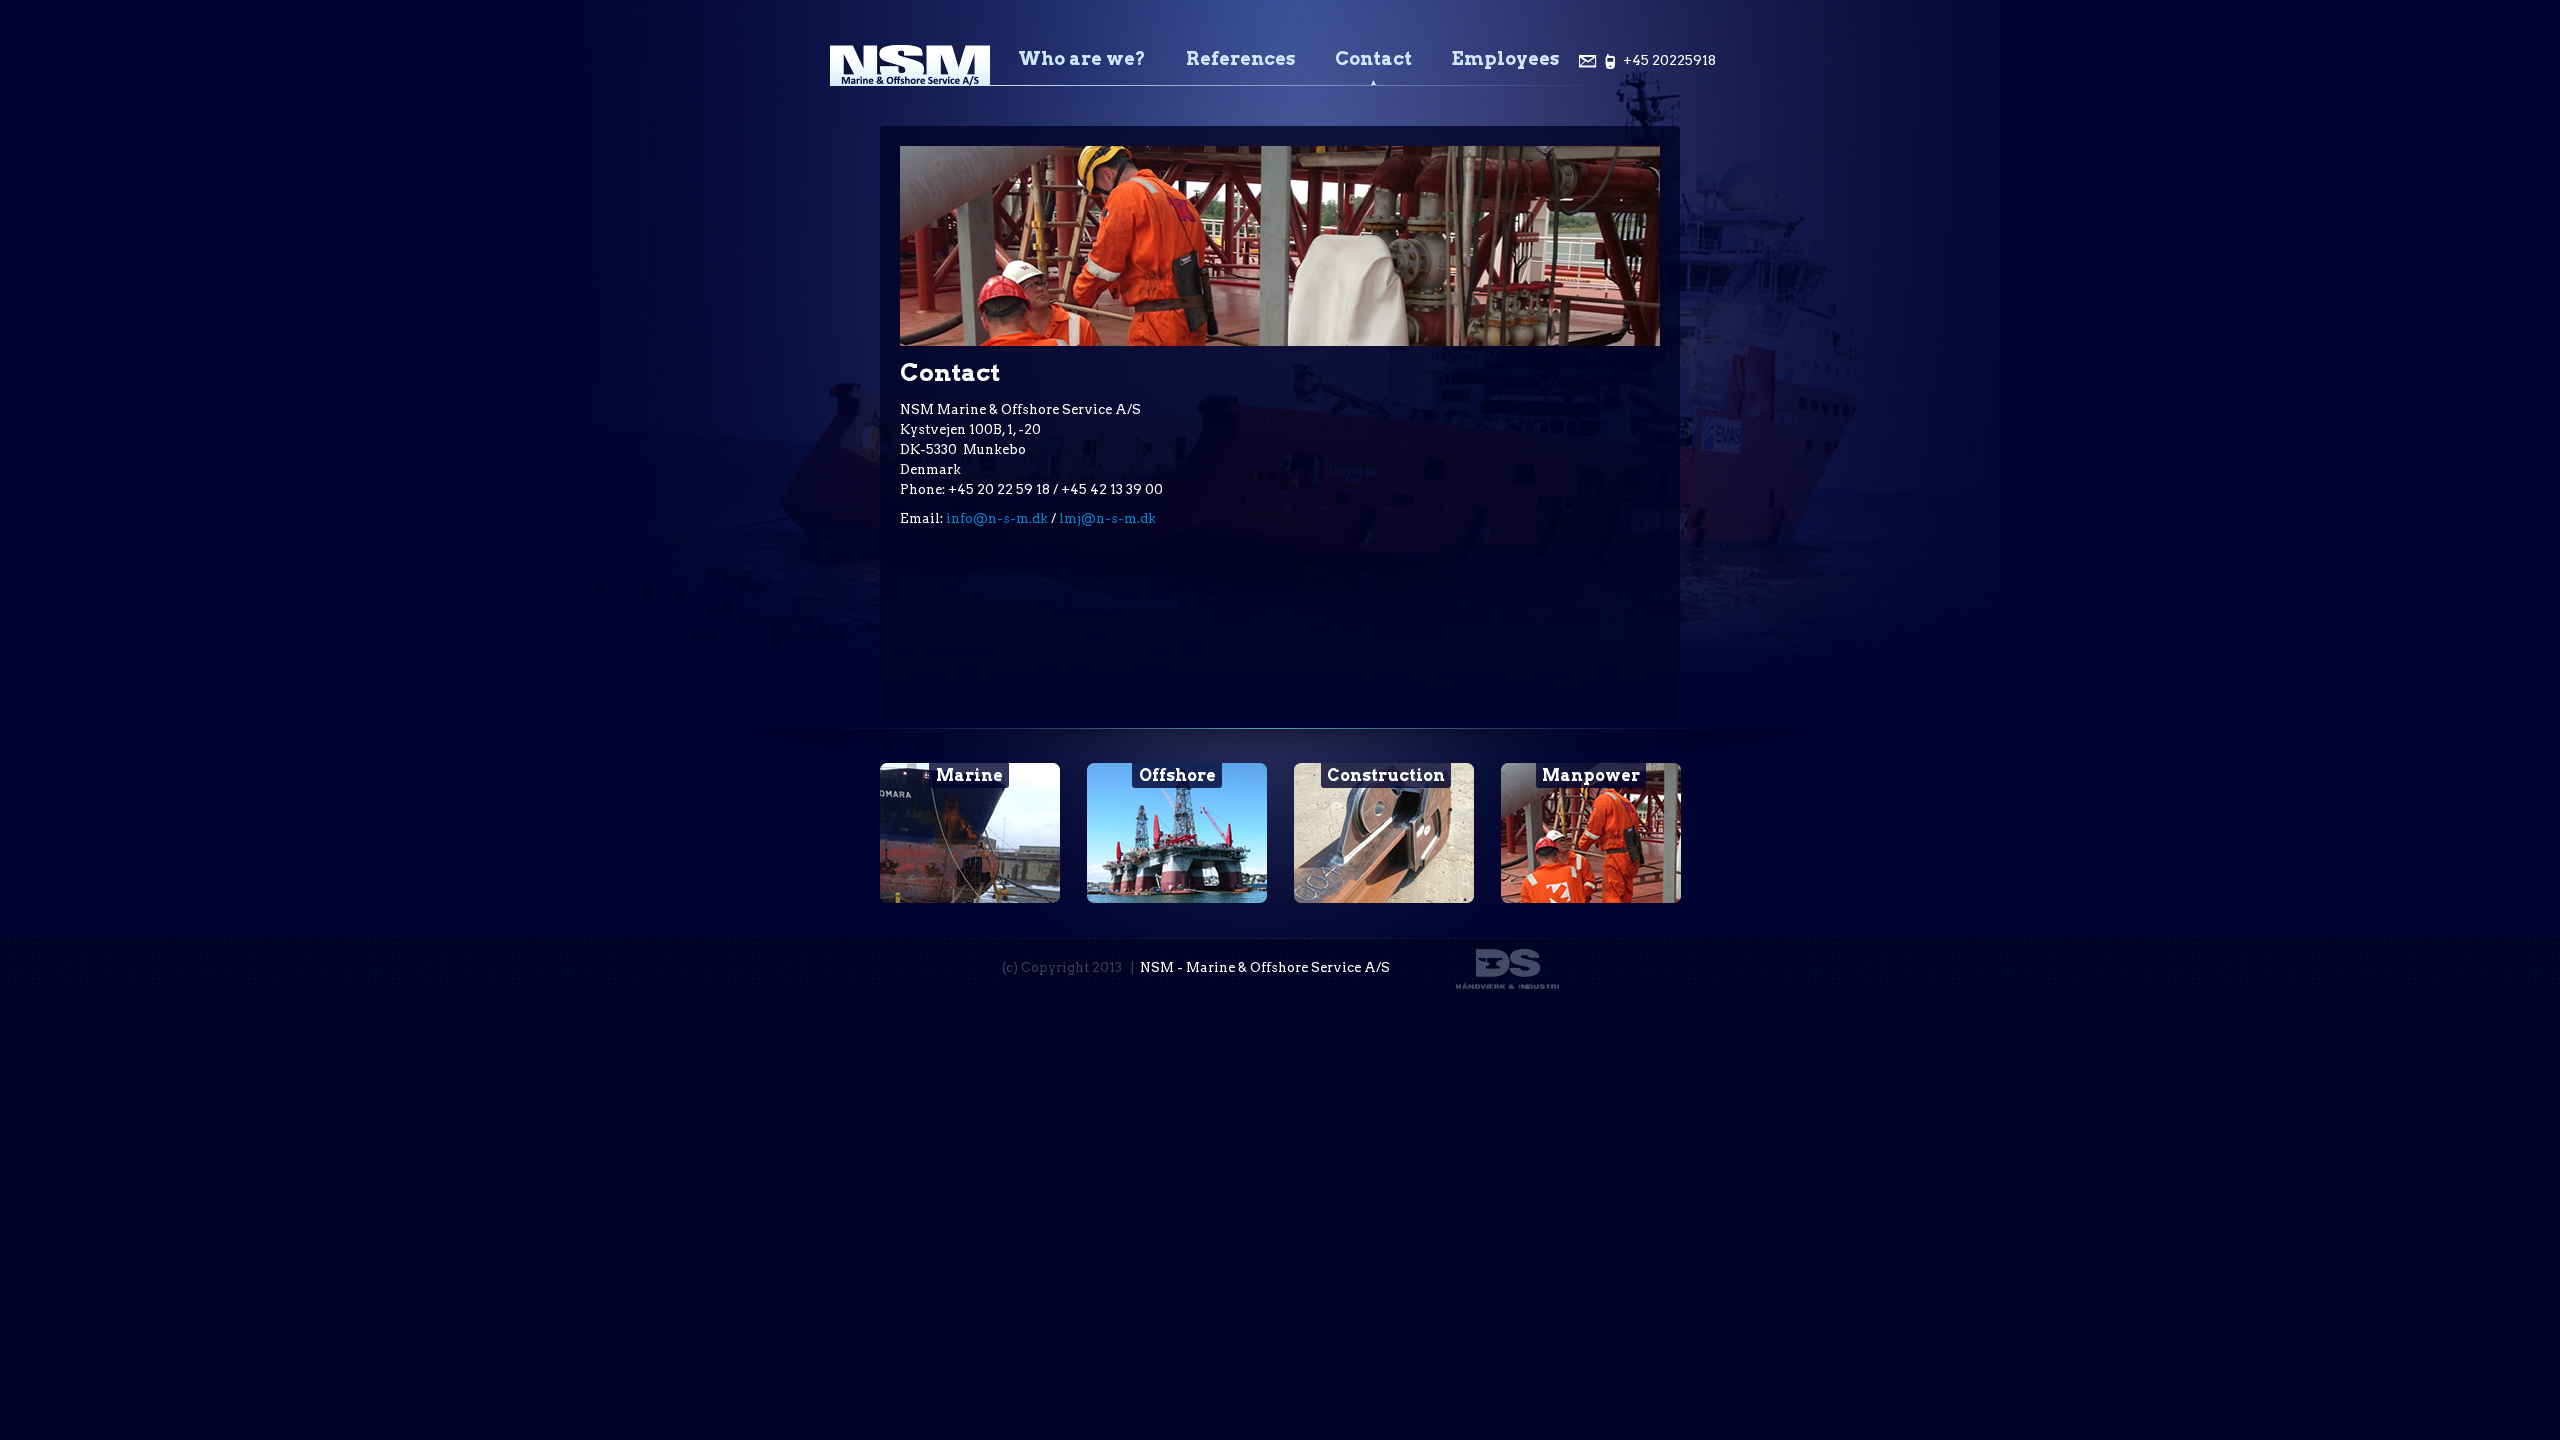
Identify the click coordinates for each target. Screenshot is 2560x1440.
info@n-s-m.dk (997, 518)
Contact (1373, 58)
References (1240, 58)
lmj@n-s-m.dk (1107, 518)
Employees (1505, 58)
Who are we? (1082, 58)
